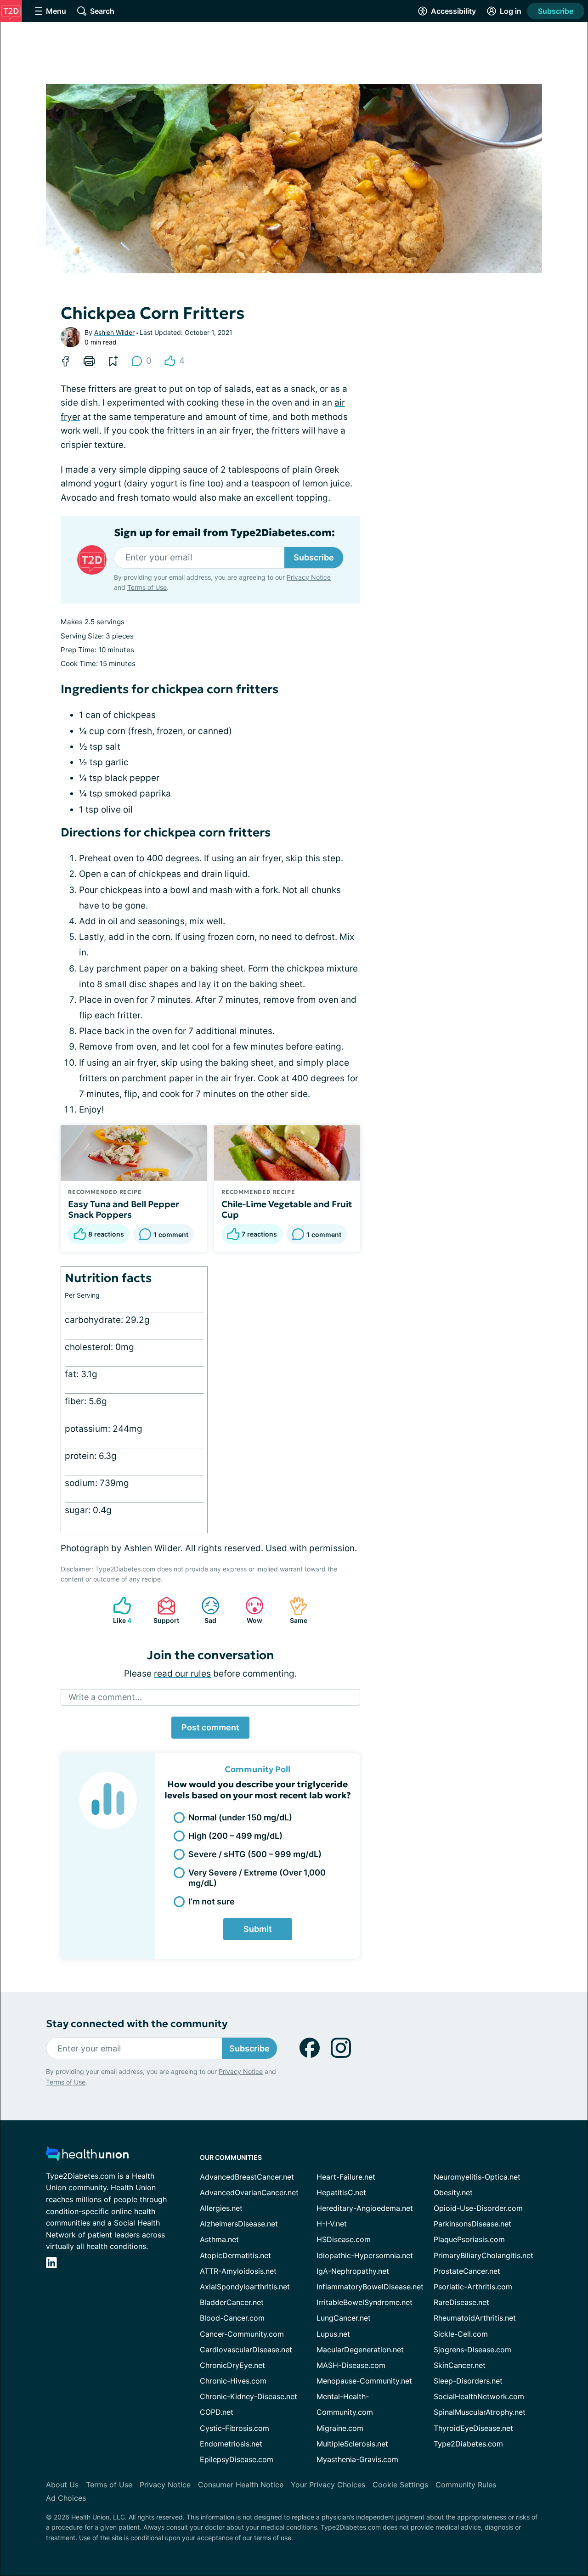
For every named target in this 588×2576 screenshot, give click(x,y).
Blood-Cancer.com (232, 2318)
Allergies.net (221, 2208)
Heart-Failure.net (346, 2177)
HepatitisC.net (341, 2192)
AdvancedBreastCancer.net (247, 2177)
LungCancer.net (344, 2318)
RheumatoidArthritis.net (475, 2318)
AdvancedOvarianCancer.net (249, 2192)
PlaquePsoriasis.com (469, 2239)
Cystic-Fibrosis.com (235, 2428)
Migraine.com (340, 2428)
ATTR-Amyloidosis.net (238, 2271)
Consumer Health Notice (241, 2485)
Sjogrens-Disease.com (472, 2350)
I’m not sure (212, 1901)
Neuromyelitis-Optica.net (477, 2177)
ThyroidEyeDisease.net (473, 2428)
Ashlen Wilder (114, 332)
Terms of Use (147, 587)
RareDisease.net (461, 2302)
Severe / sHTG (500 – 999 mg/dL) (255, 1854)
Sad (204, 1610)
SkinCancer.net (460, 2365)
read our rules (182, 1674)
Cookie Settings (400, 2485)
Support (164, 1610)
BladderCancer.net (232, 2302)
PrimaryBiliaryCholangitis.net (483, 2255)
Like (118, 1610)
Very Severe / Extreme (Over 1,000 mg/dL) (257, 1878)
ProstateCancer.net (467, 2271)
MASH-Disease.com (351, 2365)
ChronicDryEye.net (232, 2365)
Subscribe (556, 11)
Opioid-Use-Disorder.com (478, 2208)
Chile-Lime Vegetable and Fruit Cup (287, 1209)
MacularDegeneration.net (360, 2350)
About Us (62, 2485)
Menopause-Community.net (364, 2381)
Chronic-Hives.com (233, 2381)
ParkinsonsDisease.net (472, 2224)
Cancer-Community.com (242, 2334)
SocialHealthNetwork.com (479, 2396)
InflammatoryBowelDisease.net (370, 2287)
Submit (258, 1929)
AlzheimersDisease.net (239, 2224)
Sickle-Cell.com (461, 2334)
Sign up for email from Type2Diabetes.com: (224, 533)
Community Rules (466, 2485)
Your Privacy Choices (328, 2485)
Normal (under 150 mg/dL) (240, 1817)
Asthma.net (219, 2239)
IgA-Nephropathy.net (353, 2271)
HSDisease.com (344, 2239)
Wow (249, 1610)
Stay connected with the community (137, 2024)
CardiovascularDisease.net (246, 2350)
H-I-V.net (332, 2224)
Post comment (210, 1727)
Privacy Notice (309, 577)
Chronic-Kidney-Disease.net (249, 2396)
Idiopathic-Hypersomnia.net (365, 2255)
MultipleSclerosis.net (352, 2444)
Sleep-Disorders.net (468, 2381)
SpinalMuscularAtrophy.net (480, 2412)
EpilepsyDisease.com (237, 2459)
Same (294, 1610)
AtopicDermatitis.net (235, 2255)
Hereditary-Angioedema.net (365, 2208)
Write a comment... (105, 1697)
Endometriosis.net (231, 2444)
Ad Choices (66, 2498)
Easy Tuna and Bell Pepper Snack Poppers (124, 1209)
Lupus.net (333, 2334)
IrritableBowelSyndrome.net (365, 2302)
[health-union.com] (87, 2156)
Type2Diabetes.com (468, 2444)
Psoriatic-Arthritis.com (473, 2287)
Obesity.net (453, 2192)
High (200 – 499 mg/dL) (235, 1836)
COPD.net (217, 2412)
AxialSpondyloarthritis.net (245, 2287)
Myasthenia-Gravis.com (357, 2459)
